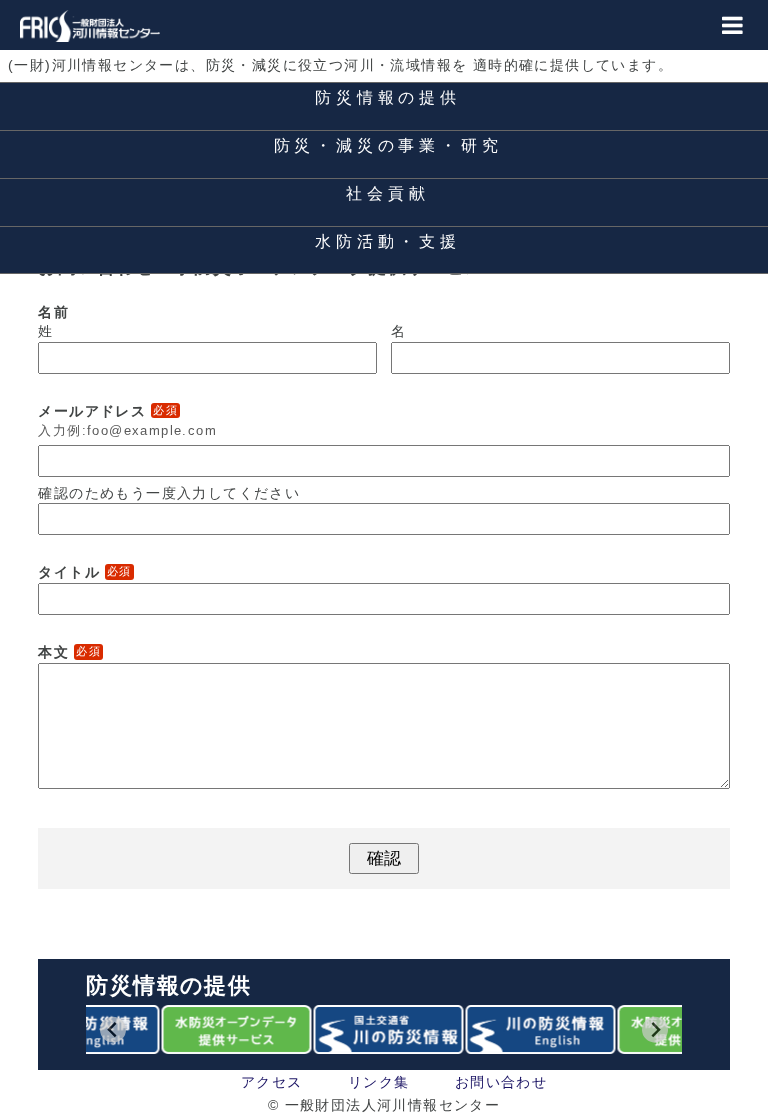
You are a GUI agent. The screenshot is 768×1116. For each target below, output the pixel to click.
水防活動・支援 (388, 241)
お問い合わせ (501, 1082)
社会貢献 (387, 193)
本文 (69, 652)
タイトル (84, 572)
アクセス (272, 1082)
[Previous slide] (113, 1029)
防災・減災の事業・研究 (388, 145)
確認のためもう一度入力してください (169, 493)
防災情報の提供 (388, 97)
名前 (53, 312)
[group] (232, 1030)
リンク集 (379, 1082)
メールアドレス (108, 411)
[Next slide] (655, 1029)
